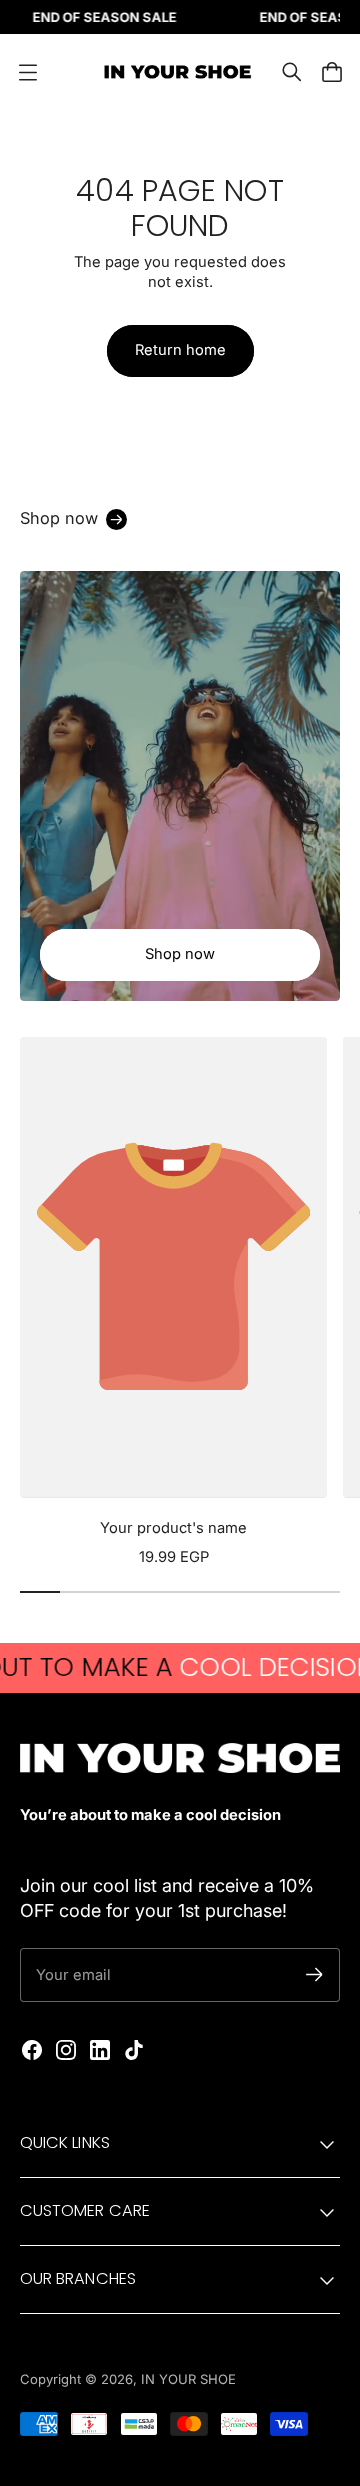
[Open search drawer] (292, 72)
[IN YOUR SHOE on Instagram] (66, 2050)
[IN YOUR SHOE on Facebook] (32, 2050)
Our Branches (78, 2278)
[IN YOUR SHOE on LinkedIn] (100, 2050)
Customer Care (85, 2210)
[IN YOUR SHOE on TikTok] (134, 2050)
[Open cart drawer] (332, 72)
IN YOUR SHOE (188, 2379)
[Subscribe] (314, 1974)
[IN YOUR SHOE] (175, 72)
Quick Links (65, 2142)
